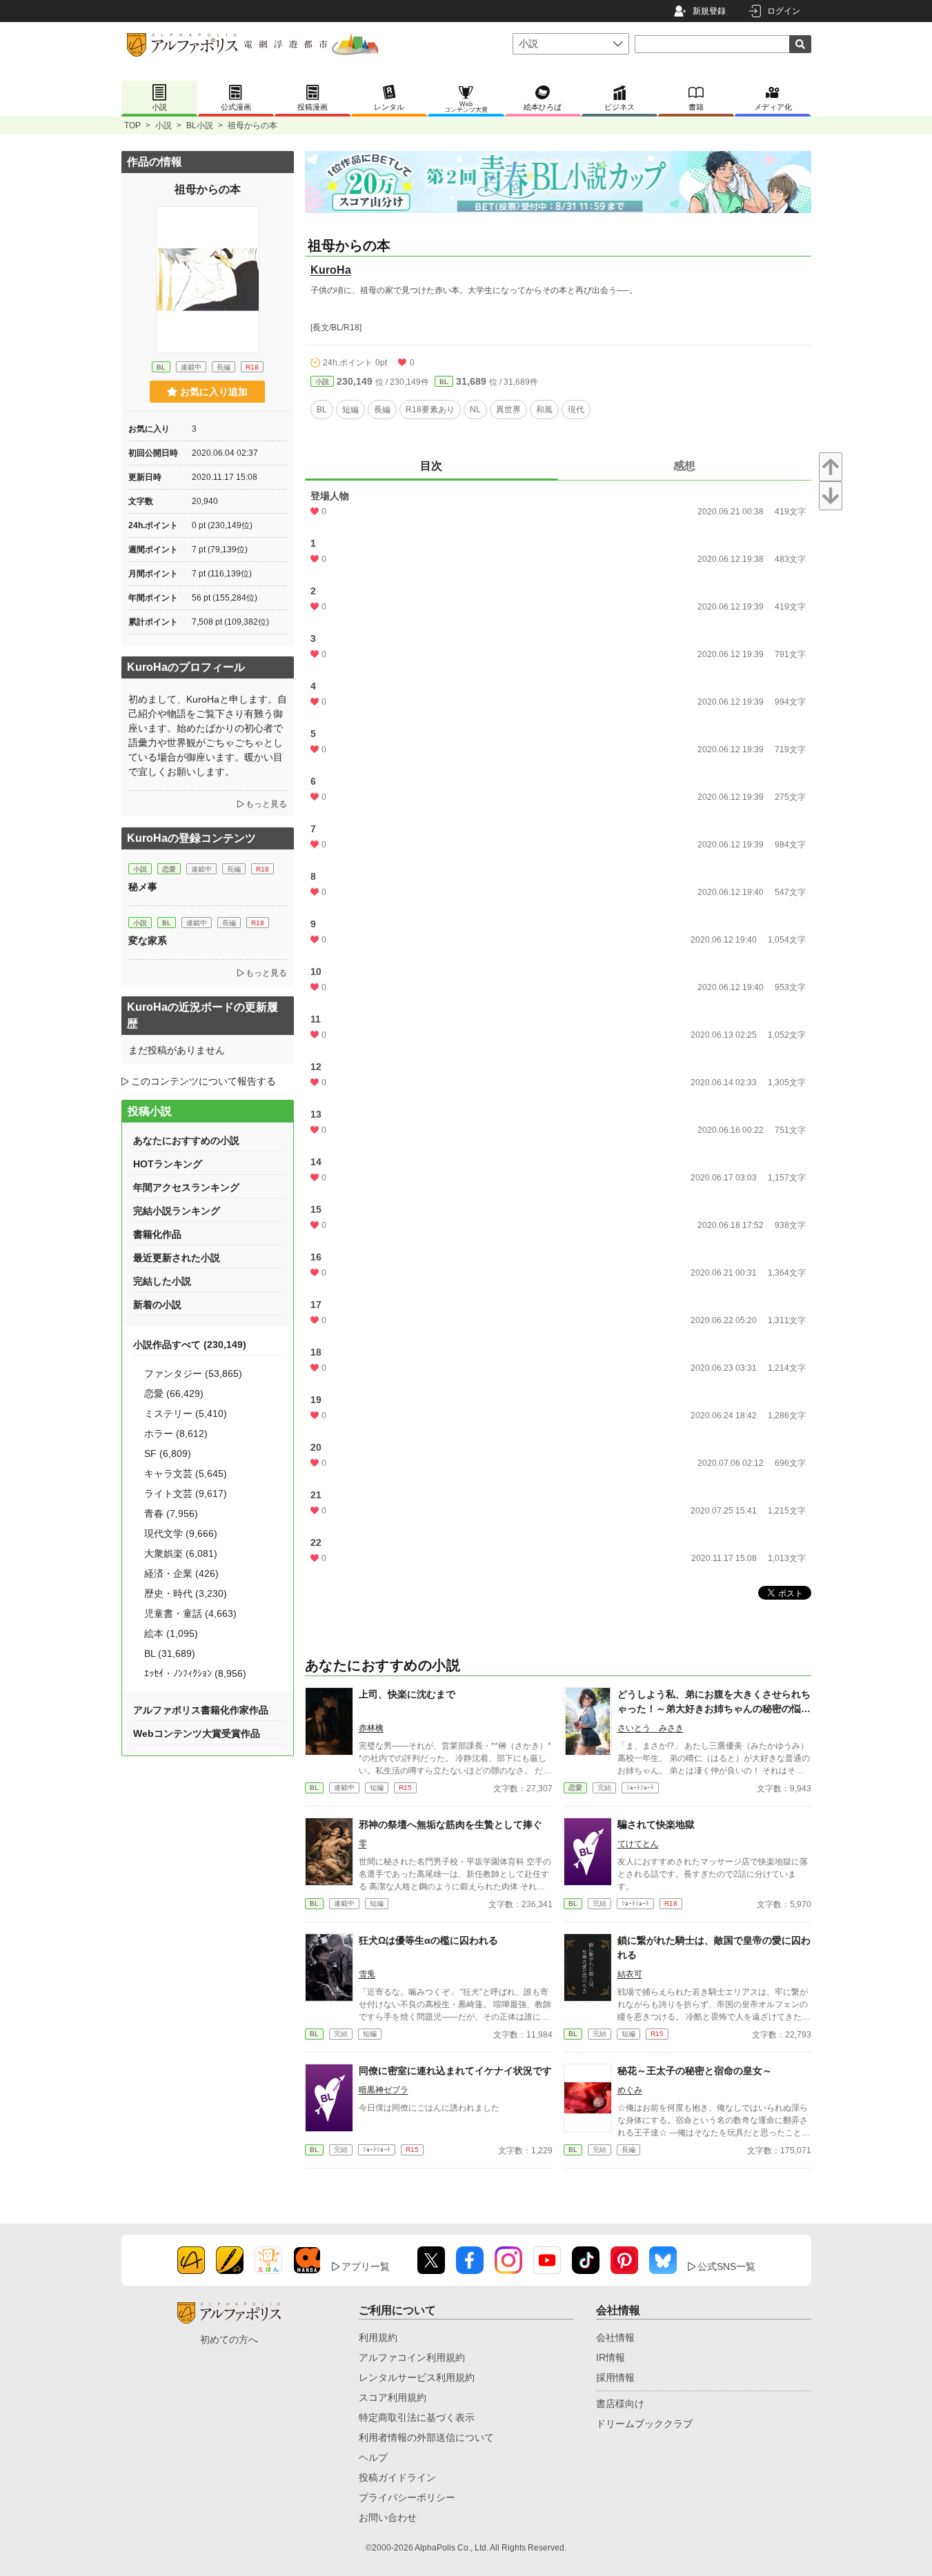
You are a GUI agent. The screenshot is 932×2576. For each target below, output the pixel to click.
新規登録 (709, 11)
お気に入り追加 (214, 392)
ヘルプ (373, 2457)
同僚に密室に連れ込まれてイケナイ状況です (455, 2071)
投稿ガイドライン (397, 2477)
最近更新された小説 (177, 1258)
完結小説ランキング (177, 1211)
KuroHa (331, 270)
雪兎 (367, 1974)
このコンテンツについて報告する (204, 1081)
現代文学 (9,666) (181, 1533)
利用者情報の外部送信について (426, 2437)
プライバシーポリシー (407, 2497)
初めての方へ (229, 2339)
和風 (544, 410)
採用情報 (615, 2377)
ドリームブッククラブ (644, 2424)
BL (444, 382)
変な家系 (148, 940)
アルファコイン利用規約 (412, 2357)
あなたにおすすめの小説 (186, 1140)
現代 (576, 410)
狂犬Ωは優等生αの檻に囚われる (428, 1940)
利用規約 (378, 2337)
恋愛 (575, 1788)
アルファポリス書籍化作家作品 (201, 1710)
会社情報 (615, 2337)
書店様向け (620, 2404)
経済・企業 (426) (181, 1573)
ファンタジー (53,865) (193, 1373)
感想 (684, 466)
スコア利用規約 (393, 2397)
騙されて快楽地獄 (656, 1824)
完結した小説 (162, 1281)
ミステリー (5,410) (186, 1413)
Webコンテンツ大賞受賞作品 (197, 1733)
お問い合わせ (388, 2517)
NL (475, 410)
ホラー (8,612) (176, 1433)
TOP (132, 125)
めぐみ (630, 2090)
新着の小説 (157, 1305)
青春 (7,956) (171, 1513)
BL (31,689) (170, 1653)
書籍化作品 (157, 1234)
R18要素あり (430, 410)
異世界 (508, 410)
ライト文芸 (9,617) (186, 1493)
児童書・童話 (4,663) (190, 1613)
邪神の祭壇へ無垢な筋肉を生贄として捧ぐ (450, 1824)
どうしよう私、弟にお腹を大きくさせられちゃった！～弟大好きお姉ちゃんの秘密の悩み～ (714, 1709)
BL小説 (200, 125)
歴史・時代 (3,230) (186, 1593)
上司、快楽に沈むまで (407, 1694)
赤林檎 (371, 1728)
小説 (163, 125)
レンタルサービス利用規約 (417, 2377)
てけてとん (638, 1844)
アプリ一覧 (366, 2266)
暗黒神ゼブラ (384, 2090)
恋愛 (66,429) (174, 1393)
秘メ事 (143, 887)
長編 (382, 410)
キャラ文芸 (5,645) (186, 1473)
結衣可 (630, 1974)
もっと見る (266, 804)
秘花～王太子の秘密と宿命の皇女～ (695, 2071)
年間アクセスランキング (186, 1187)
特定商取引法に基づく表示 (417, 2417)
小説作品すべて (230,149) (190, 1345)
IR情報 (611, 2357)
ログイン (784, 11)
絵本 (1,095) (171, 1633)
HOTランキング (168, 1164)
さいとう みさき (651, 1728)
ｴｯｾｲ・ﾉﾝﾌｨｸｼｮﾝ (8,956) (195, 1673)
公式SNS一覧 (726, 2266)
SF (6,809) (168, 1453)
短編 (350, 410)
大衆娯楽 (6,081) (181, 1553)
